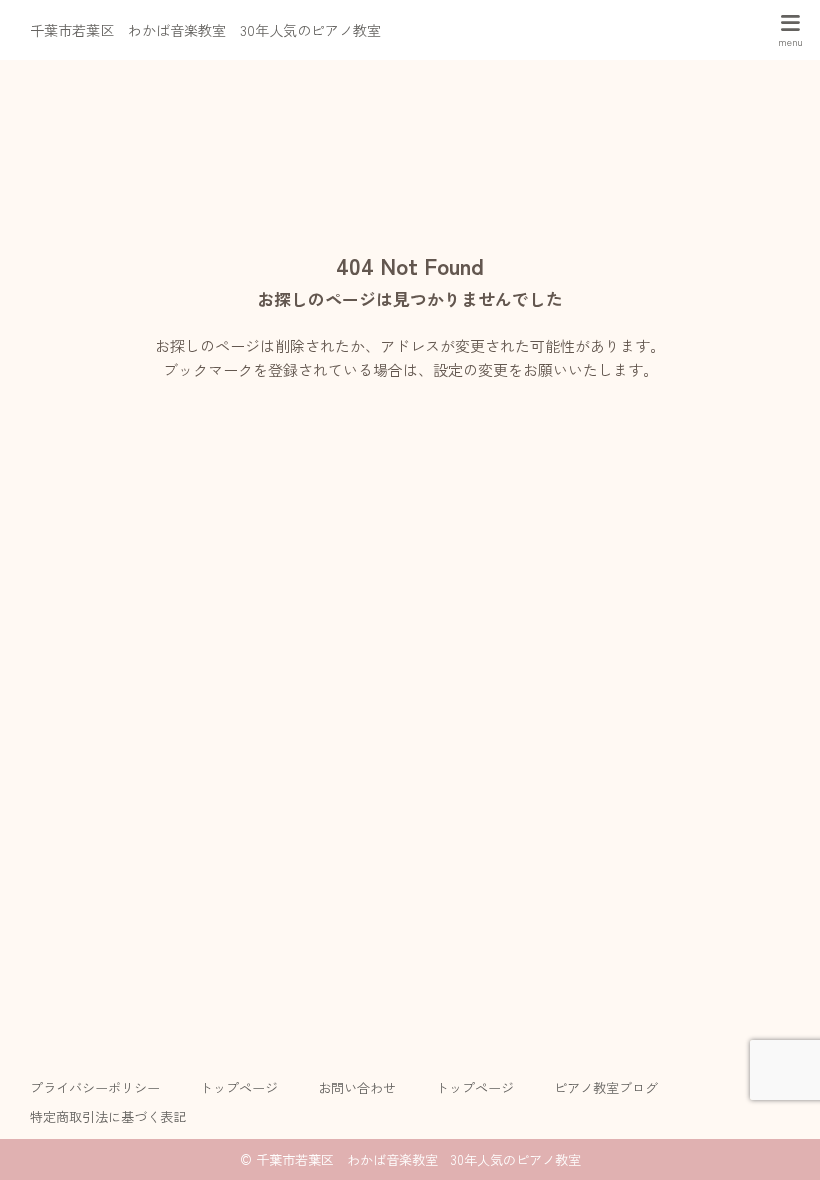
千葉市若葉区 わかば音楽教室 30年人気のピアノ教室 (205, 30)
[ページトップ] (780, 1140)
